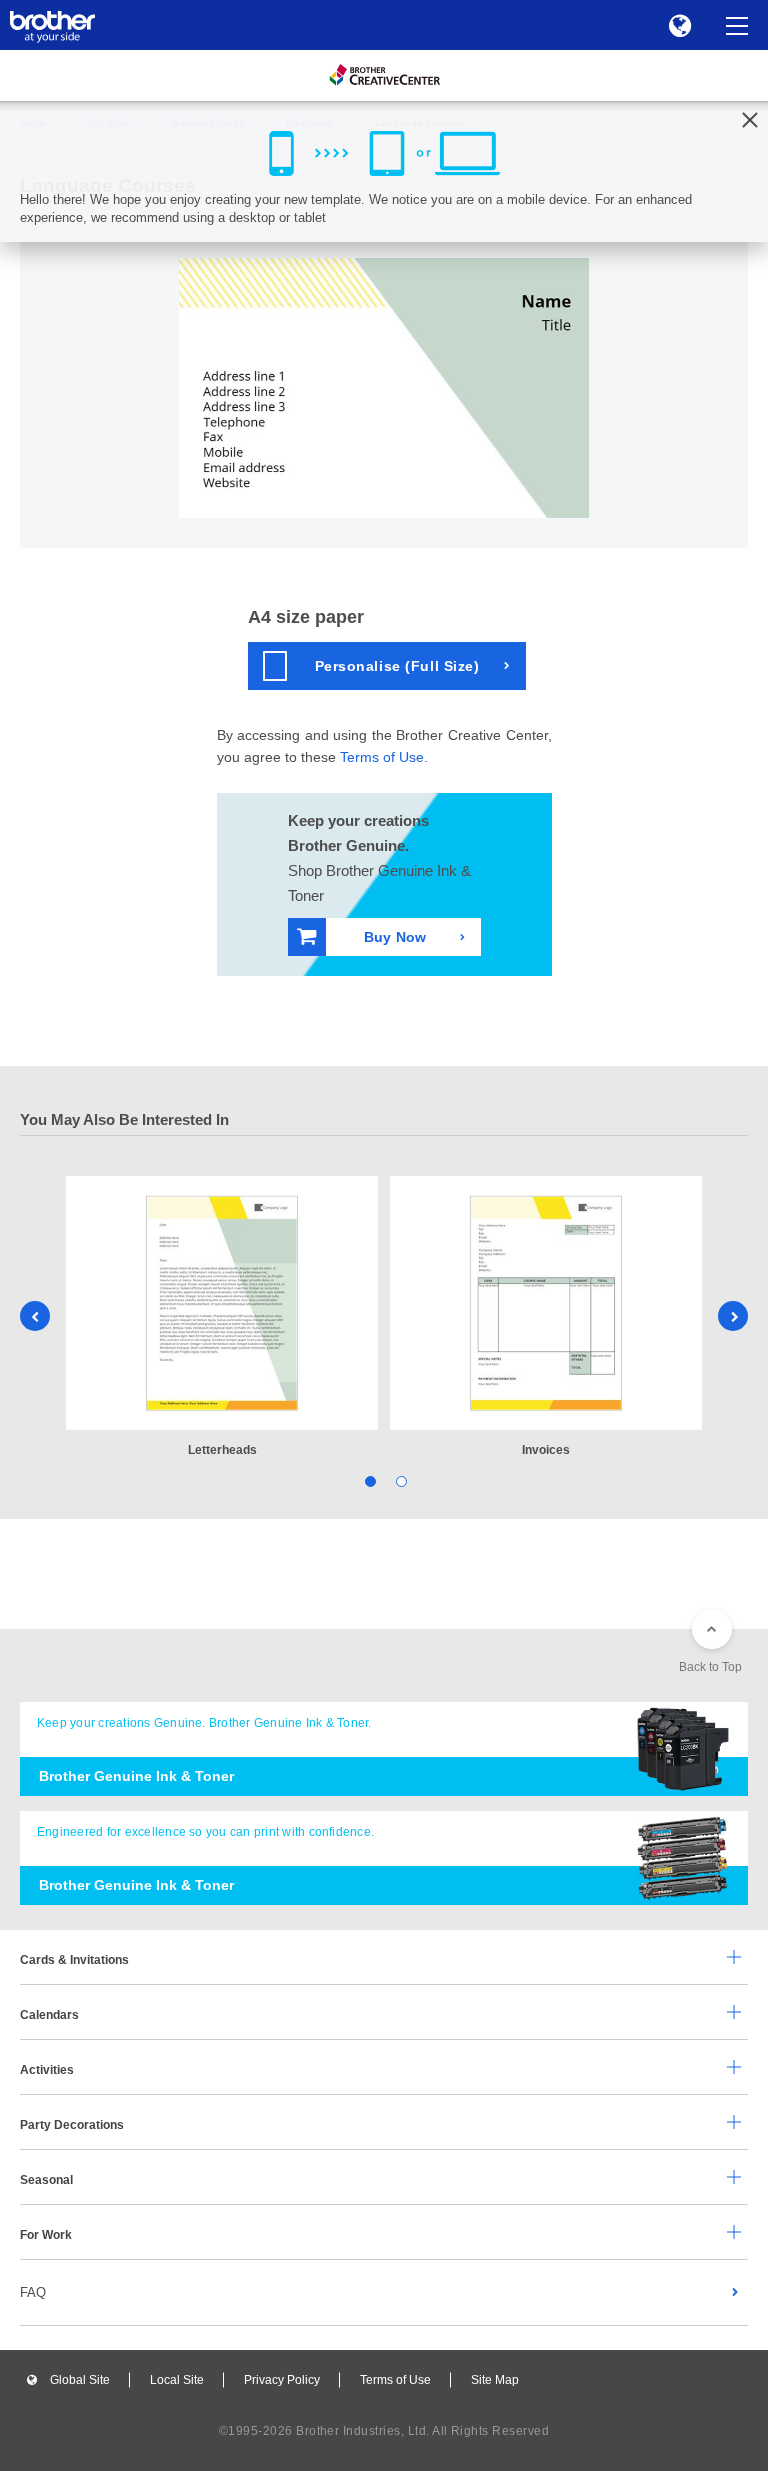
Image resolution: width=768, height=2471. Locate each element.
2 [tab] (399, 1480)
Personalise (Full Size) (397, 666)
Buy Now (395, 937)
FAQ (33, 2292)
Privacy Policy (282, 2380)
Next (733, 1316)
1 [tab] (368, 1480)
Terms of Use (382, 757)
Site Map (495, 2380)
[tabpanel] (222, 1318)
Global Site (80, 2380)
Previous (35, 1316)
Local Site (177, 2380)
